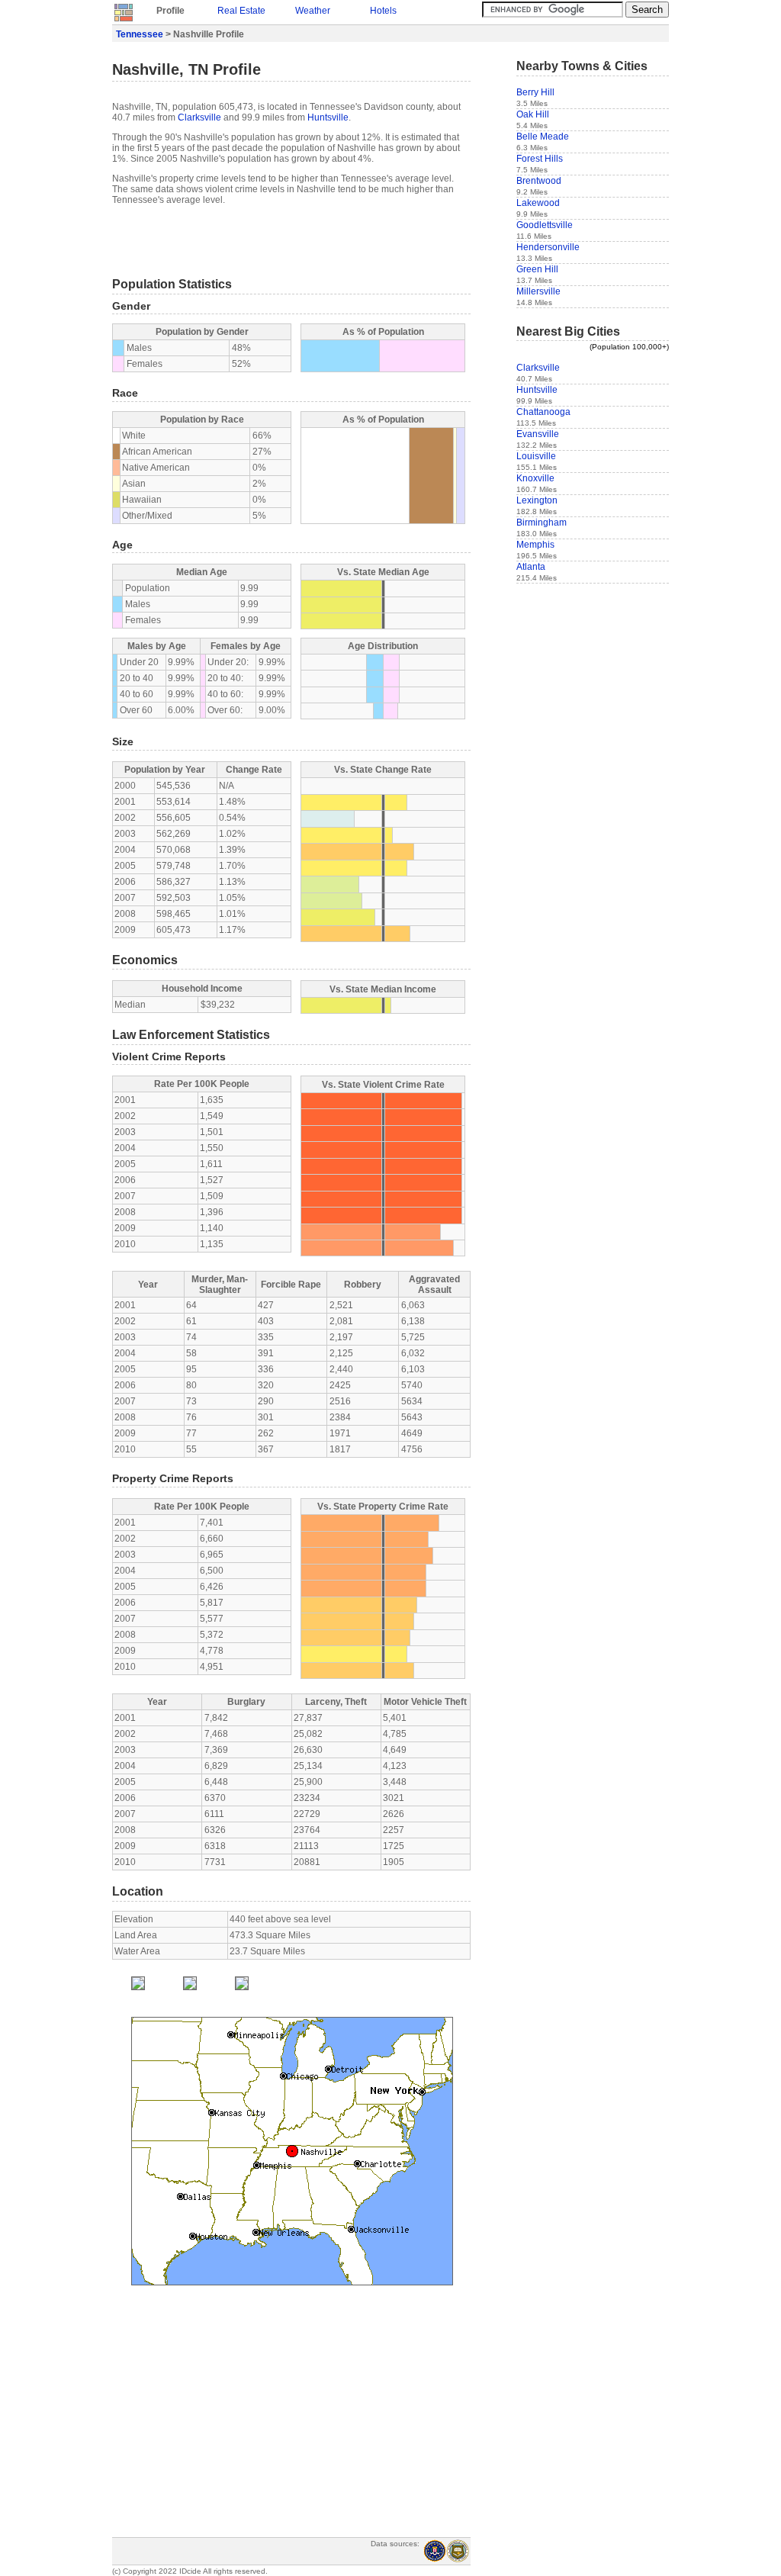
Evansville (538, 434)
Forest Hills (540, 159)
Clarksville (199, 117)
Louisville (536, 456)
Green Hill (537, 269)
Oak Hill (533, 114)
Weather (313, 11)
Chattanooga (543, 412)
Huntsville (328, 117)
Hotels (383, 11)
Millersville (538, 291)
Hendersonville (548, 247)
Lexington (537, 500)
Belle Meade (543, 137)
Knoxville (535, 478)
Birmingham (542, 523)
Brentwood (539, 181)
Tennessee (140, 34)
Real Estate (241, 11)
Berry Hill (535, 92)
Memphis (535, 545)
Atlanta (531, 567)
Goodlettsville (545, 225)
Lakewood (538, 203)
